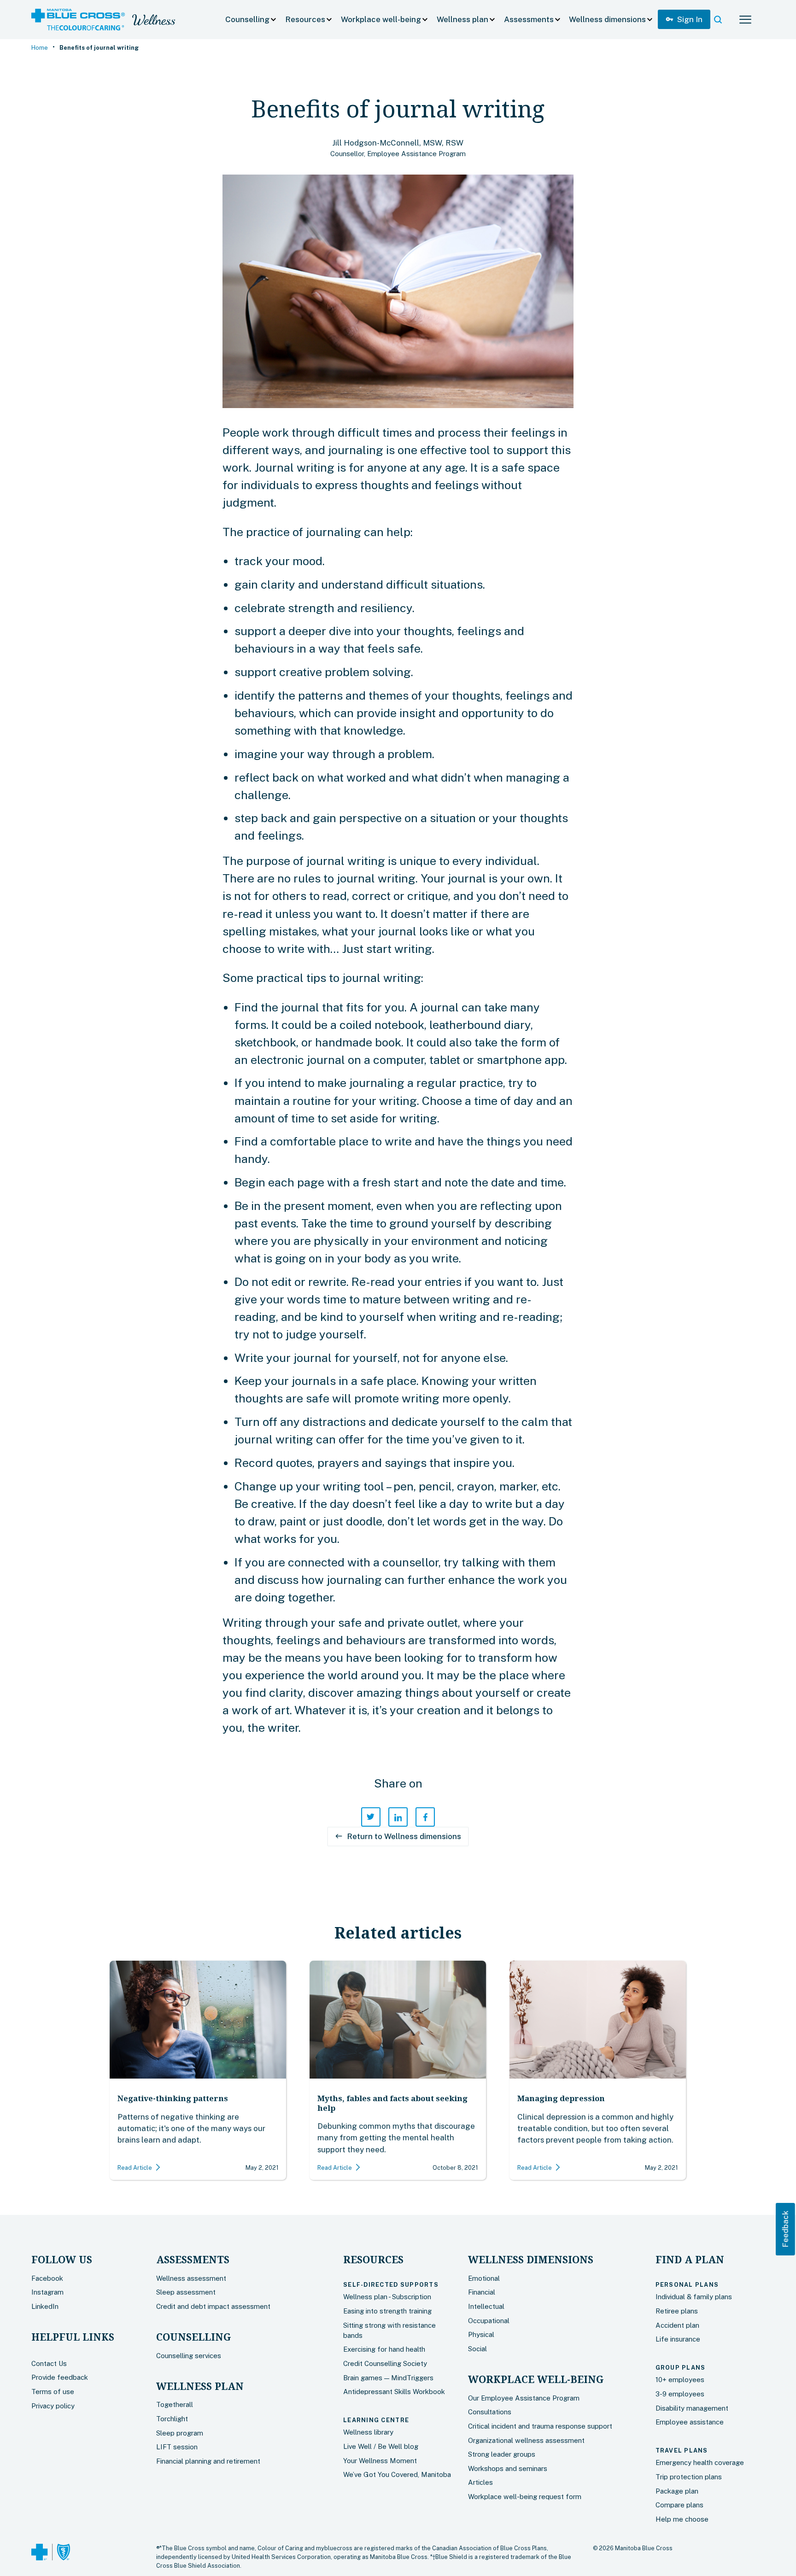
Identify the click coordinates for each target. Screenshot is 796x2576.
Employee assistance (690, 2422)
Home (40, 48)
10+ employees (680, 2380)
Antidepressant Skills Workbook (394, 2392)
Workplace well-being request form (525, 2497)
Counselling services (189, 2356)
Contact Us (49, 2363)
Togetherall (175, 2404)
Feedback (785, 2229)
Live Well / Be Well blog (381, 2446)
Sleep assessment (186, 2292)
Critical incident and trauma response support (540, 2426)
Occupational (489, 2321)
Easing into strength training (387, 2311)
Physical (481, 2334)
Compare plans (679, 2505)
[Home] (78, 20)
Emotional (484, 2278)
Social (477, 2349)
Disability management (692, 2408)
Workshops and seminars (508, 2468)
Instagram (47, 2292)
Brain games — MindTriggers (388, 2378)
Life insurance (678, 2339)
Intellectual (486, 2306)
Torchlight (172, 2419)
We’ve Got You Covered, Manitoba (397, 2474)
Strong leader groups (502, 2454)
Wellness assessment (191, 2278)
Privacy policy (53, 2406)
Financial (482, 2292)
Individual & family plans (694, 2297)
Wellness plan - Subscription (387, 2297)
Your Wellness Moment (380, 2461)
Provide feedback (60, 2377)
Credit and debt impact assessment (213, 2306)
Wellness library (368, 2432)
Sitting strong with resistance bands (389, 2330)
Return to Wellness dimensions (398, 1836)
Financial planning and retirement (208, 2461)
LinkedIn (45, 2306)
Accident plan (677, 2325)
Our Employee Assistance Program (524, 2398)
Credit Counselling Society (385, 2363)
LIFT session (177, 2447)
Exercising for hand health (384, 2349)
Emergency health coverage (700, 2462)
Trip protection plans (689, 2477)
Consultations (490, 2412)
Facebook (47, 2278)
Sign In (684, 19)
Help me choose (682, 2519)
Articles (480, 2482)
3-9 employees (680, 2394)
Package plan (677, 2491)
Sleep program (180, 2433)
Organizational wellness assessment (526, 2440)
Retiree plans (677, 2311)
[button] (252, 20)
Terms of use (53, 2392)
